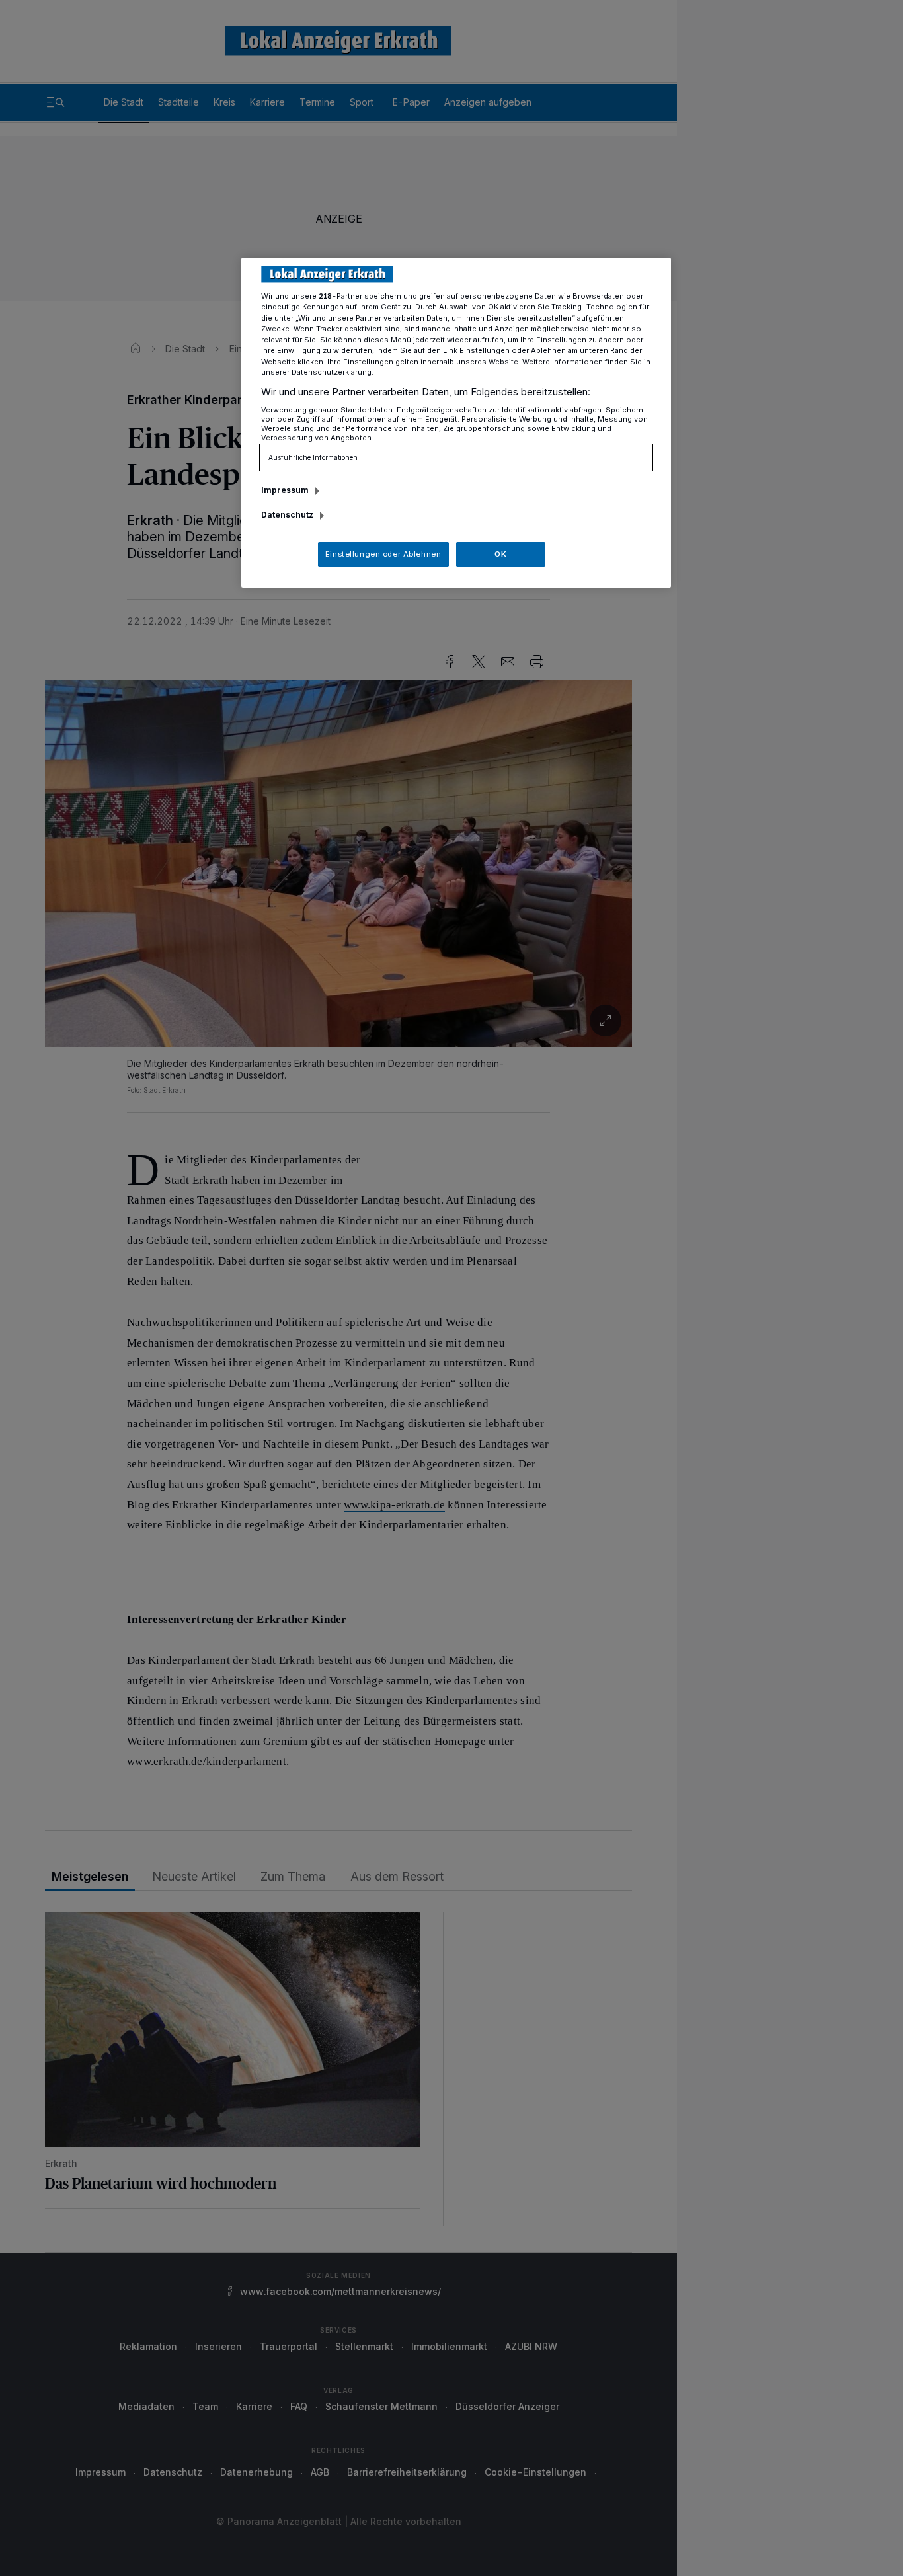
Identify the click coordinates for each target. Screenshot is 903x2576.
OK (500, 554)
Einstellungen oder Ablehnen (383, 554)
